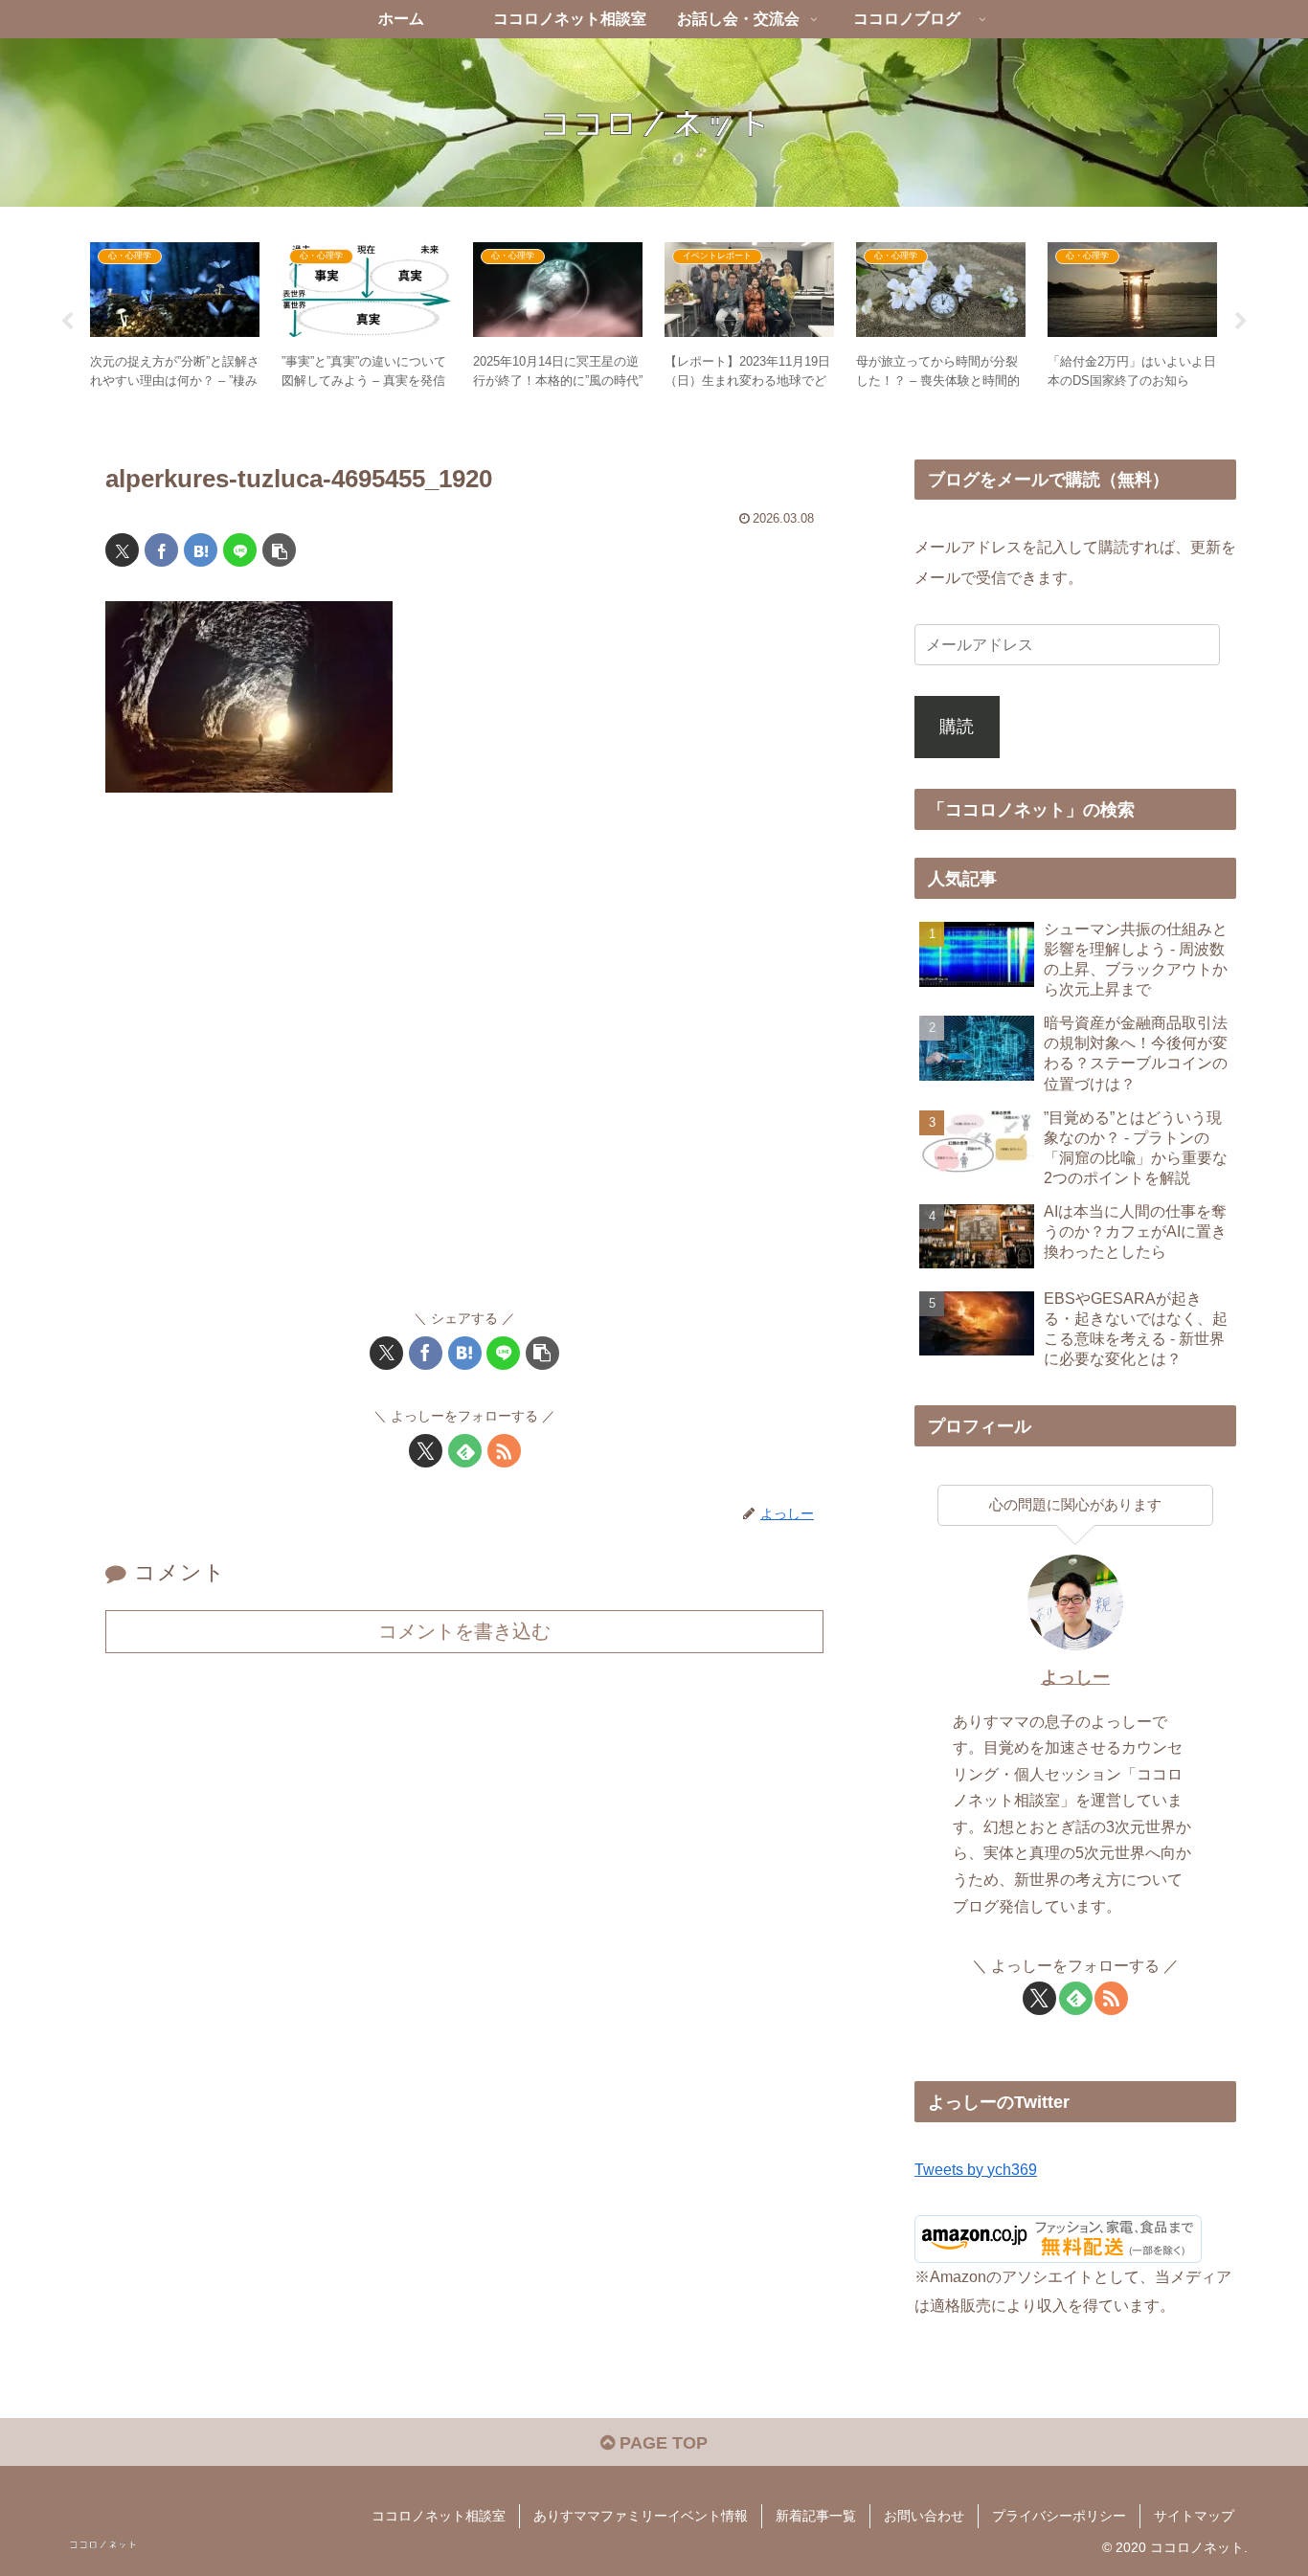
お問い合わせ (924, 2516)
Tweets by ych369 (976, 2169)
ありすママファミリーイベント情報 (641, 2516)
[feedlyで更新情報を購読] (465, 1451)
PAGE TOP (661, 2443)
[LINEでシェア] (240, 550)
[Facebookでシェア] (161, 550)
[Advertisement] (464, 1060)
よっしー (1075, 1677)
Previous (67, 322)
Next (1241, 322)
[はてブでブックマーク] (201, 550)
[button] (279, 550)
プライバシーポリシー (1059, 2516)
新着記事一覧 (816, 2516)
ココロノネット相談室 (439, 2516)
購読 (957, 727)
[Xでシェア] (122, 550)
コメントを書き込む (464, 1631)
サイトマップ (1194, 2516)
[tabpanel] (175, 318)
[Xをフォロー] (426, 1451)
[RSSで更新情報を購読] (504, 1451)
